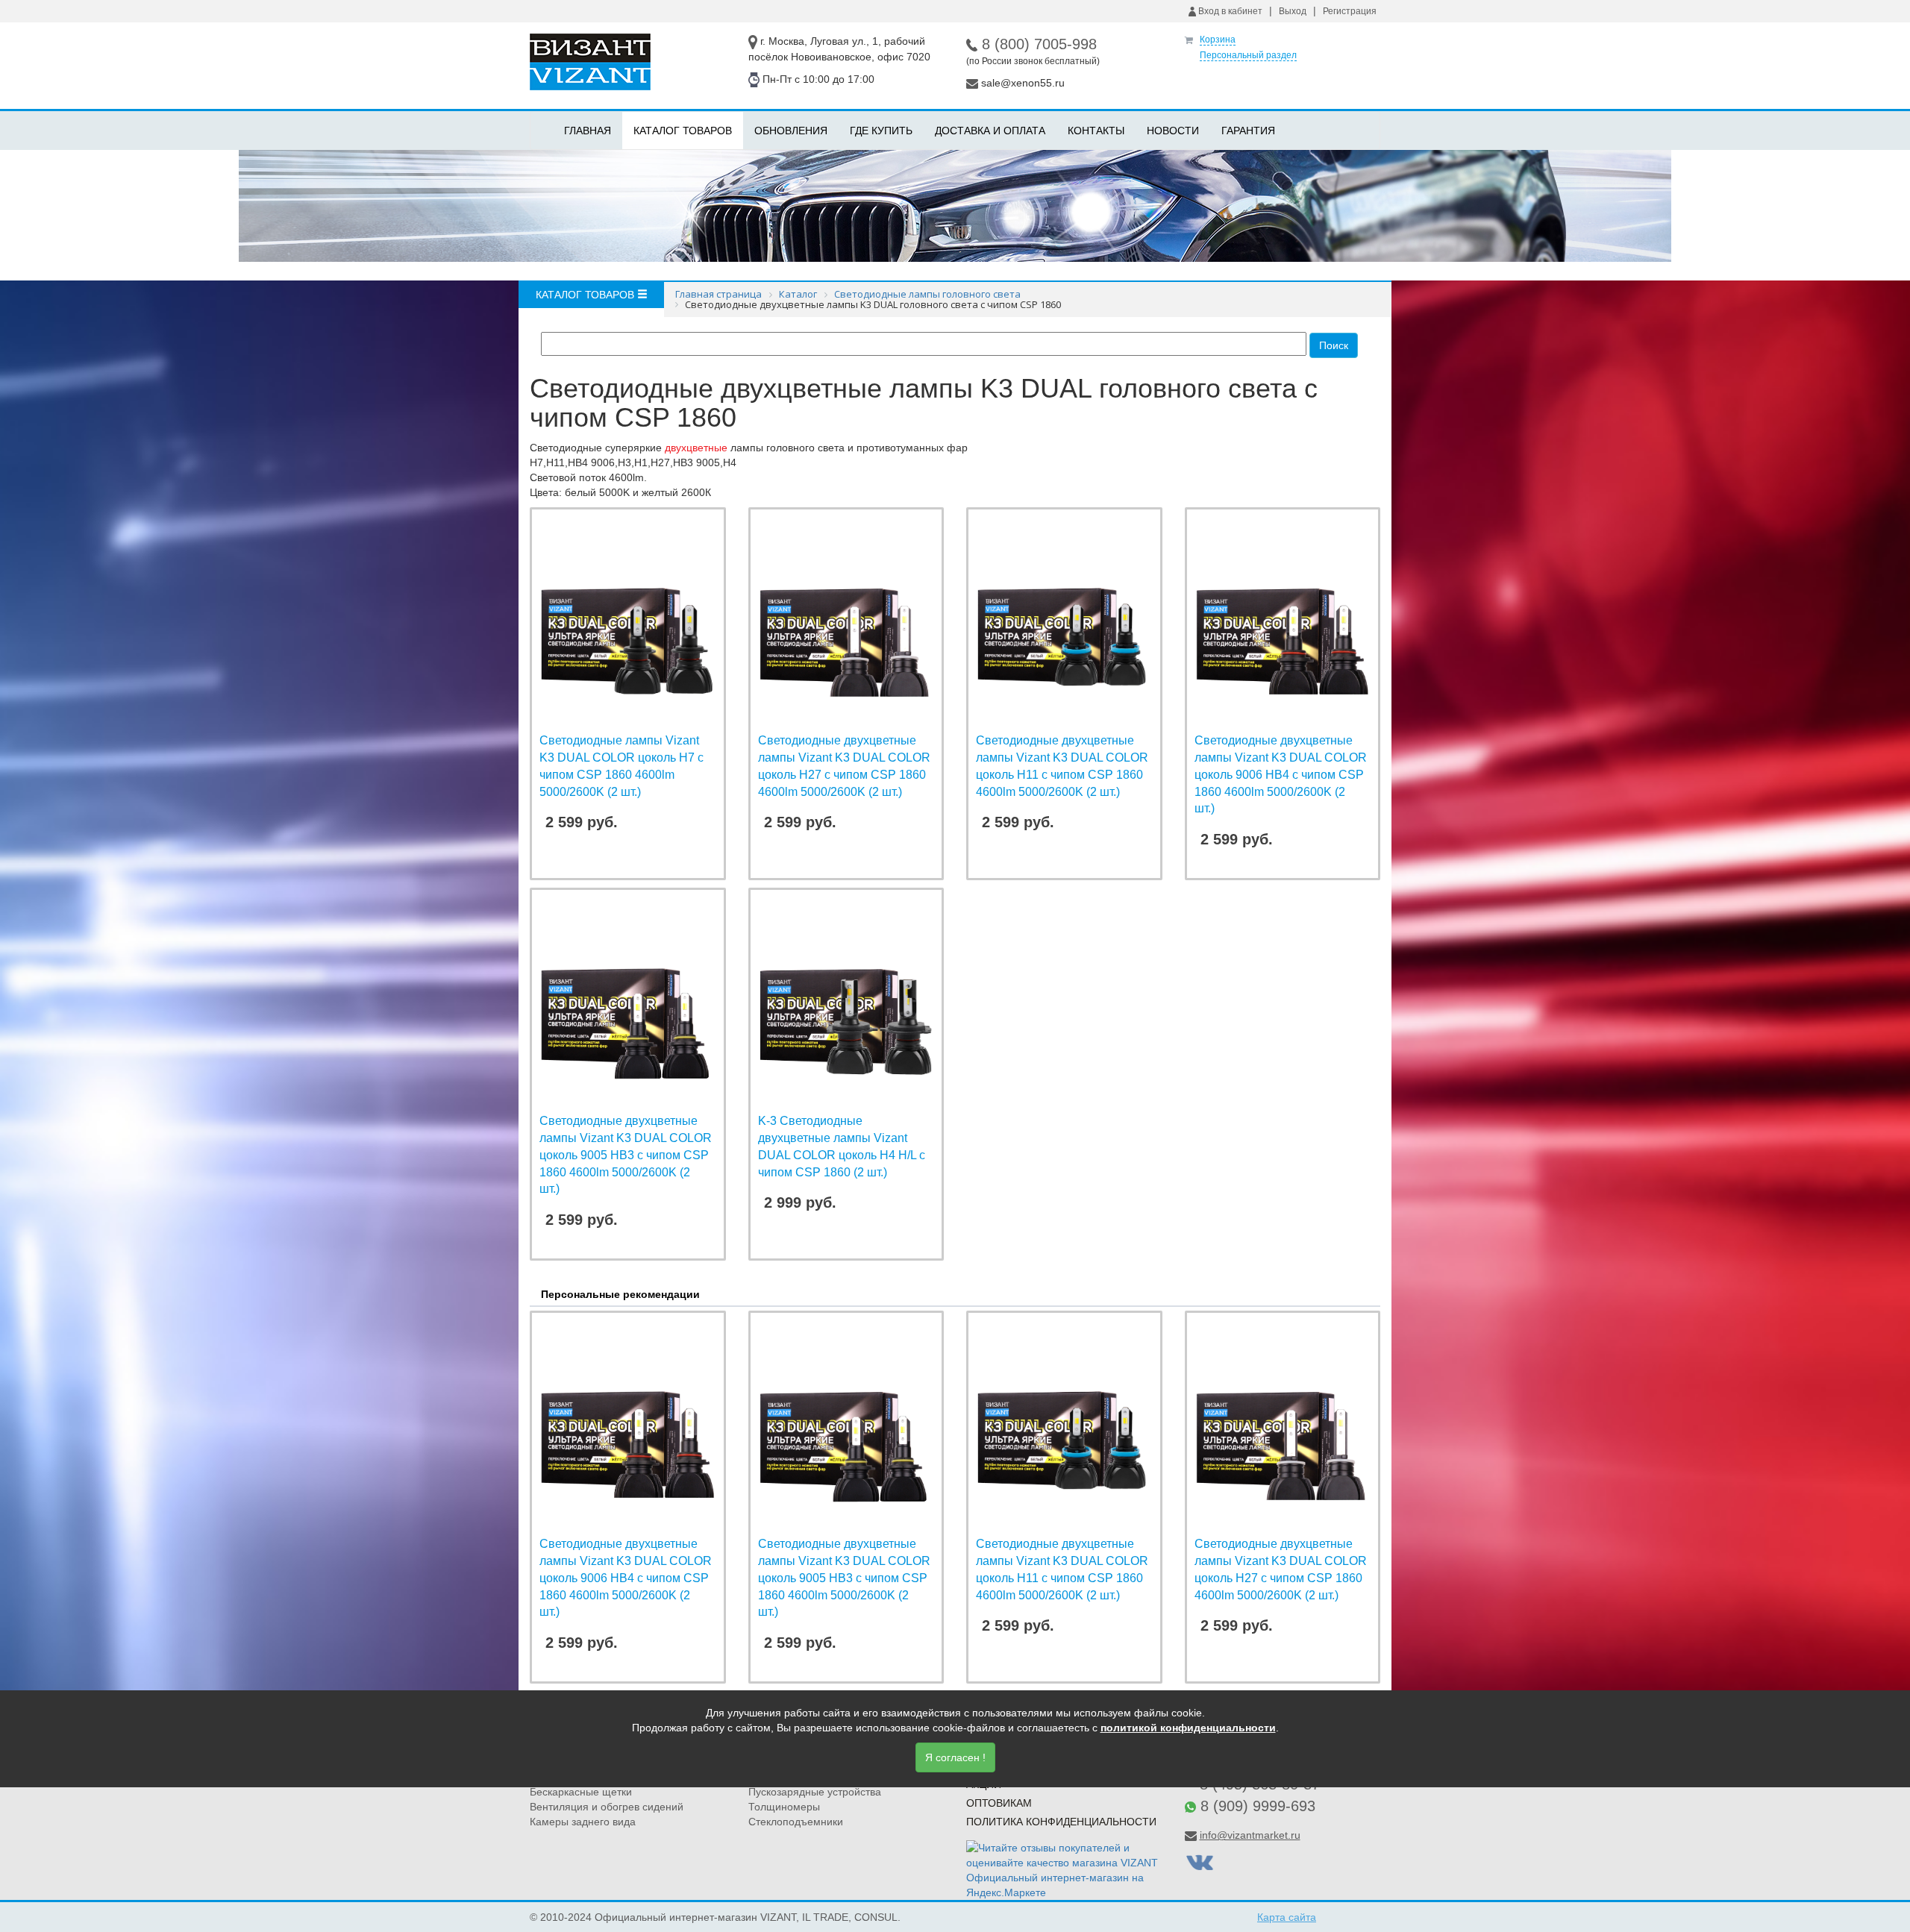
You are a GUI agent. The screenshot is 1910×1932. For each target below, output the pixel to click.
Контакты (1096, 131)
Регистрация (1350, 11)
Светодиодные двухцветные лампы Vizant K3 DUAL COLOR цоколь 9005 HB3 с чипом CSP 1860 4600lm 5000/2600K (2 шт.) (626, 1155)
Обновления (791, 131)
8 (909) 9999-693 (1258, 1806)
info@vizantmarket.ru (1250, 1835)
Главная (588, 131)
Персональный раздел (1248, 55)
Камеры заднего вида (583, 1822)
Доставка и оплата (990, 131)
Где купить (881, 131)
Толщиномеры (784, 1807)
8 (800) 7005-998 (1039, 44)
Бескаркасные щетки (581, 1792)
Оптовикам (999, 1803)
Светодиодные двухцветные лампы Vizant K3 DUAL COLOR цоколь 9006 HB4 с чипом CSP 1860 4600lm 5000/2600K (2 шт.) (1281, 774)
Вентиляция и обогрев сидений (607, 1807)
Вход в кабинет (1229, 11)
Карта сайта (1287, 1917)
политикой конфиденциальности (1188, 1728)
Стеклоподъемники (796, 1822)
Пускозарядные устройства (815, 1792)
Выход (1293, 11)
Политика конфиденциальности (1061, 1822)
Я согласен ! (955, 1757)
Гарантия (1248, 131)
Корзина (1218, 40)
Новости (1173, 131)
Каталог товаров (683, 131)
